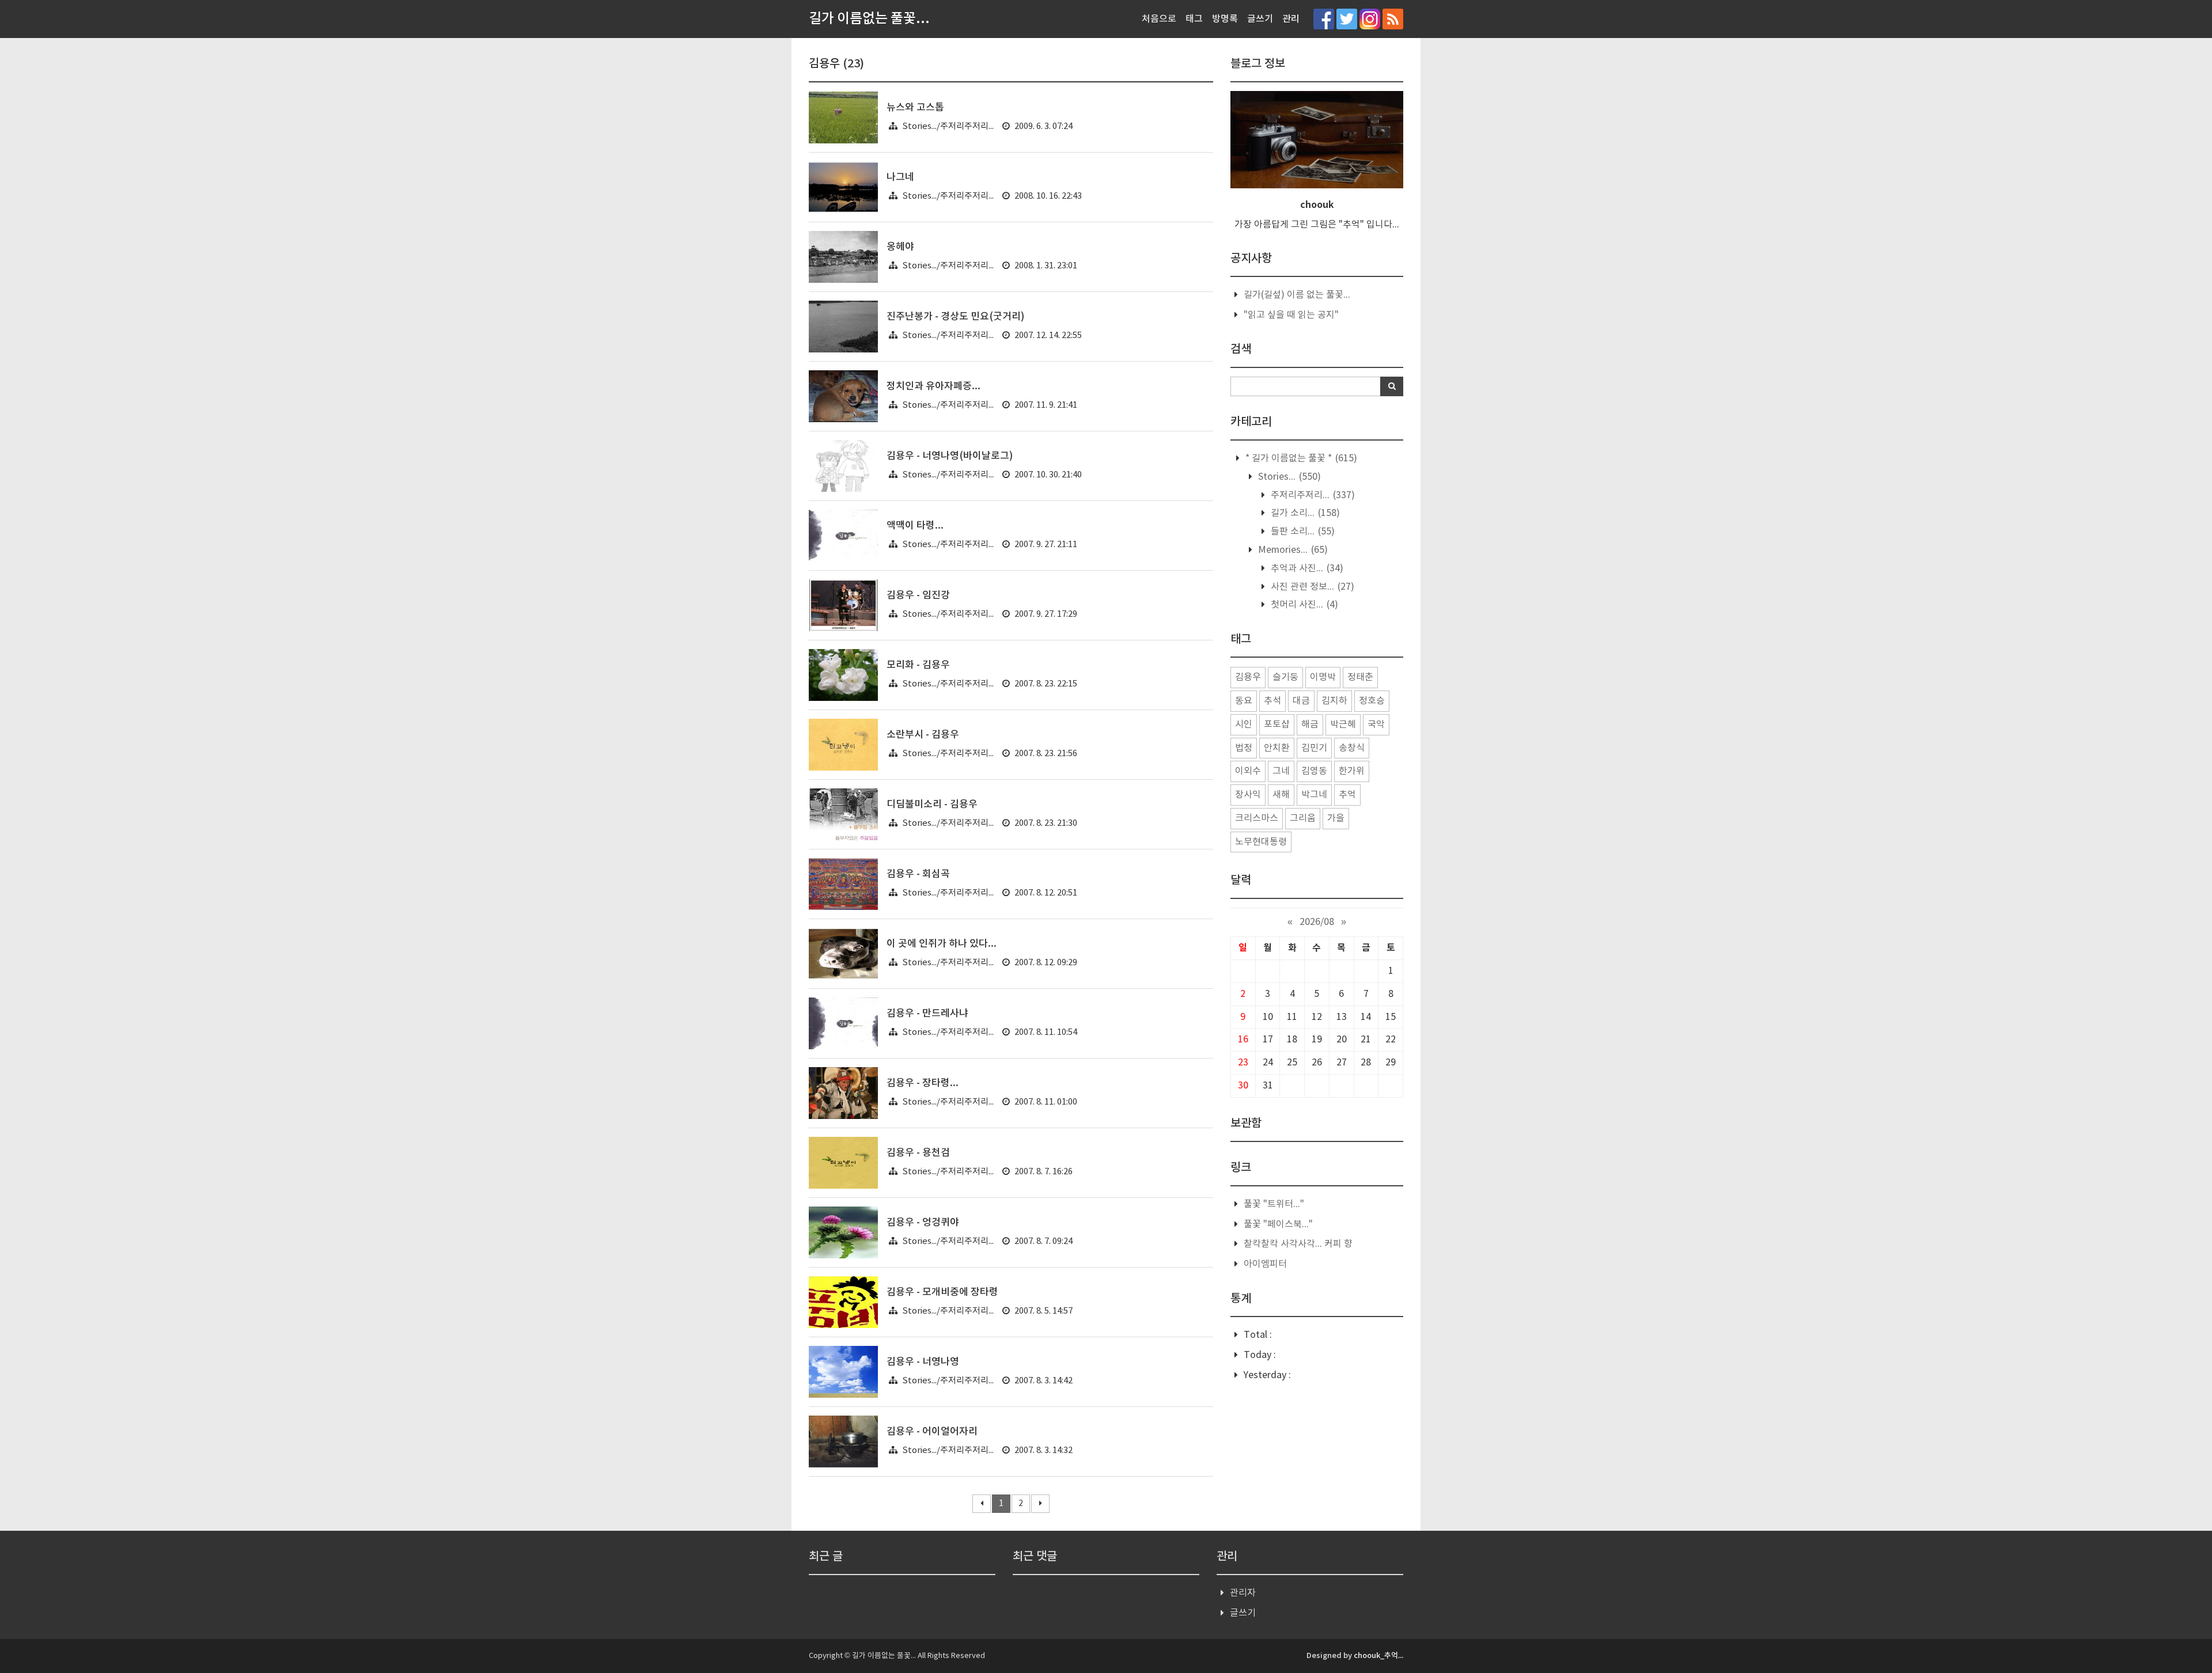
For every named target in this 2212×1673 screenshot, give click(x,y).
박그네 (1314, 795)
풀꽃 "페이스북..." (1278, 1224)
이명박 (1323, 677)
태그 (1194, 19)
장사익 (1248, 795)
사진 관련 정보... (1311, 587)
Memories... (1292, 550)
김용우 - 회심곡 (918, 874)
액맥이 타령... (915, 526)
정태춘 (1360, 677)
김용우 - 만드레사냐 (927, 1014)
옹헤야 (900, 247)
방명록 (1225, 19)
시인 (1244, 724)
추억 (1347, 795)
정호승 (1372, 701)
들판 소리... (1302, 532)
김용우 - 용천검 (918, 1153)
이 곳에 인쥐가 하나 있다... (942, 944)
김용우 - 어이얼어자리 (932, 1432)
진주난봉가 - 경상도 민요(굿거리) (956, 317)
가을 (1336, 818)
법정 (1244, 748)
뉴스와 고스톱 (915, 108)
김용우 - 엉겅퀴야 (923, 1223)
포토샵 (1277, 724)
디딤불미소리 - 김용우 (932, 805)
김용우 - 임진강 (918, 595)
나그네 (900, 177)
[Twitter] (1347, 19)
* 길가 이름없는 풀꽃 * (1300, 458)
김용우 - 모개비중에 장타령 (942, 1292)
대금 (1301, 701)
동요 (1244, 701)
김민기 (1314, 748)
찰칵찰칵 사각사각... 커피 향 (1298, 1244)
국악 (1376, 724)
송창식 (1352, 748)
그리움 (1303, 818)
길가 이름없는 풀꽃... (869, 19)
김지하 (1334, 701)
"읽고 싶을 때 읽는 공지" (1291, 315)
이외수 (1248, 771)
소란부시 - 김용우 (923, 735)
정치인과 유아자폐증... (933, 386)
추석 (1272, 701)
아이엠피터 (1265, 1264)
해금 (1310, 724)
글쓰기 (1260, 19)
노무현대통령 (1261, 842)
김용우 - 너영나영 (923, 1362)
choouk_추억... (1378, 1656)
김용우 (1248, 677)
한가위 (1352, 771)
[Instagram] (1370, 19)
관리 (1291, 19)
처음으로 (1159, 19)
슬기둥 (1285, 677)
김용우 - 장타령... (923, 1083)
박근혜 (1343, 724)
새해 (1281, 795)
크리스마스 (1257, 818)
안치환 (1277, 748)
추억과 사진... (1306, 568)
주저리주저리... (1312, 495)
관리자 (1243, 1593)
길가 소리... (1304, 513)
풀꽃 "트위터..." (1274, 1204)
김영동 (1314, 771)
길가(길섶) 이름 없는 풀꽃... (1297, 295)
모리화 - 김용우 (918, 665)
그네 (1281, 771)
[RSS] (1393, 19)
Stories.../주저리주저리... (948, 126)
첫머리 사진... (1303, 605)
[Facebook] (1324, 19)
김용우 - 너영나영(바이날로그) (950, 456)
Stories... (1288, 477)
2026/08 (1317, 922)
